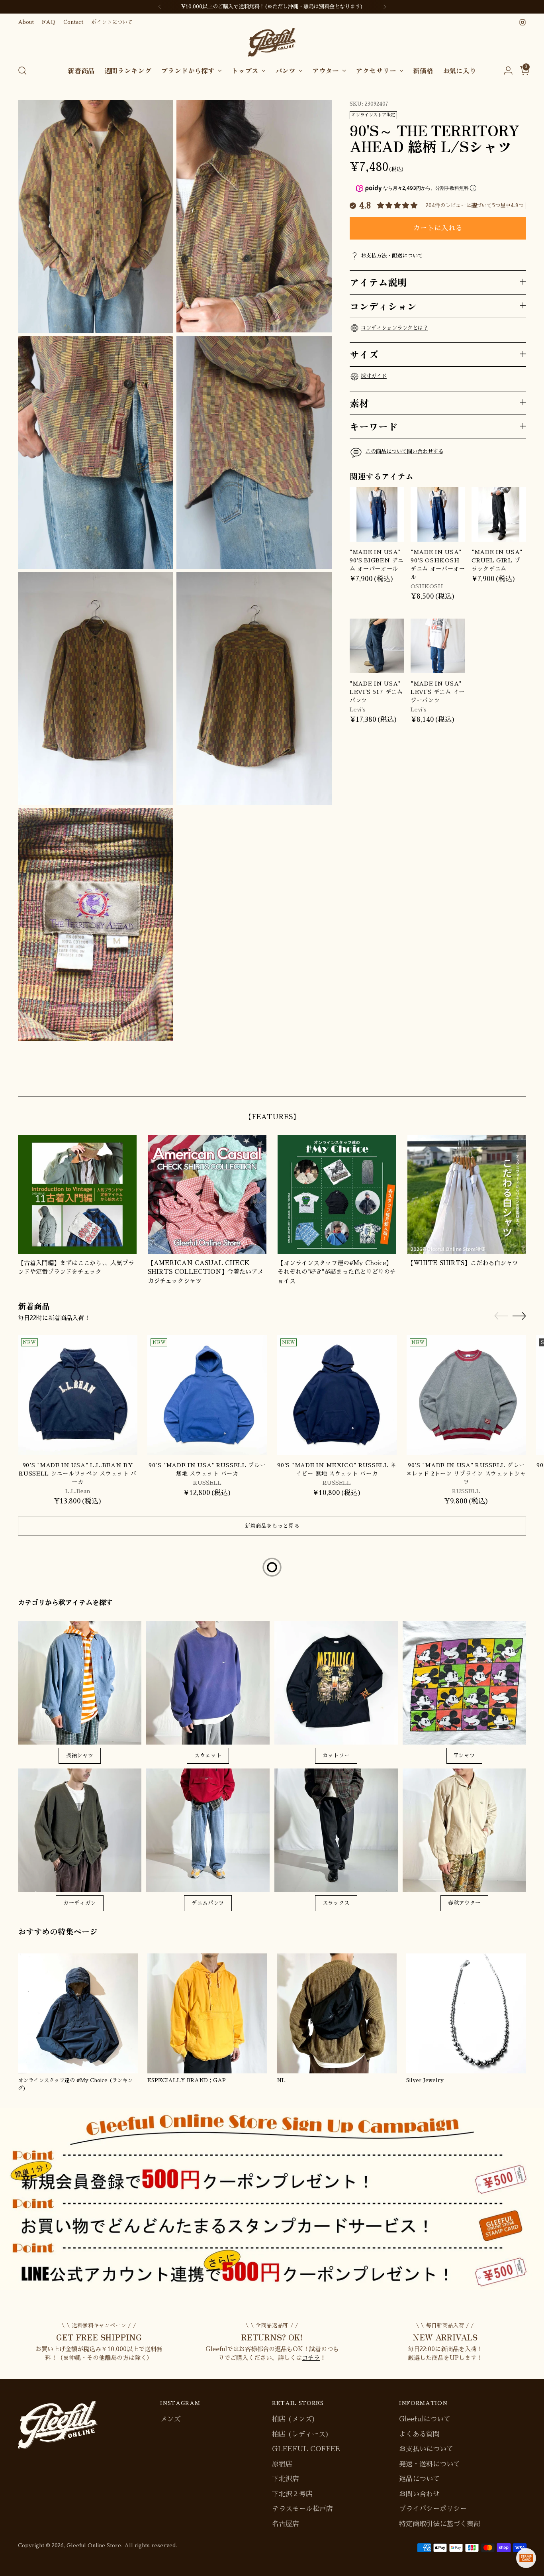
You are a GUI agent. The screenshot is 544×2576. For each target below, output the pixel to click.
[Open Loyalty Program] (526, 2558)
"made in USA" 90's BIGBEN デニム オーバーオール (377, 560)
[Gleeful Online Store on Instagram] (522, 22)
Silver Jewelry (425, 2080)
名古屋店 (286, 2524)
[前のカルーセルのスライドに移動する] (501, 1081)
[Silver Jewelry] (466, 2013)
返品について (419, 2479)
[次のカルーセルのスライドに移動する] (519, 1081)
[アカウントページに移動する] (505, 71)
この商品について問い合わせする (404, 451)
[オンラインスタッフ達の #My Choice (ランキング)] (78, 2013)
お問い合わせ (419, 2494)
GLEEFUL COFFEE (306, 2449)
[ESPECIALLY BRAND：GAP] (207, 2013)
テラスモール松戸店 (302, 2509)
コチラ (311, 2358)
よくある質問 (419, 2434)
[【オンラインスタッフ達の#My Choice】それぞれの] (337, 1195)
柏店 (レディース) (300, 2434)
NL (281, 2080)
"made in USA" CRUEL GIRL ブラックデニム (497, 560)
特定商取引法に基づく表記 (440, 2524)
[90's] (78, 1395)
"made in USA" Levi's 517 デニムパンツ (376, 692)
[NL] (337, 2013)
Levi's (358, 709)
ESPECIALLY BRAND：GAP (187, 2080)
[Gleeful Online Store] (272, 42)
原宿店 (282, 2464)
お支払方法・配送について (392, 256)
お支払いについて (426, 2449)
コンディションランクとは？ (394, 328)
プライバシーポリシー (433, 2509)
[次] (385, 7)
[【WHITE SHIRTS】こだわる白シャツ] (467, 1195)
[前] (160, 7)
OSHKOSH (427, 586)
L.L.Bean (78, 1491)
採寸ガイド (374, 376)
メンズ (170, 2419)
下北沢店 (286, 2479)
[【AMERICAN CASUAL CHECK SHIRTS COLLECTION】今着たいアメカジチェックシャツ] (207, 1195)
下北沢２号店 (292, 2494)
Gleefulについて (425, 2419)
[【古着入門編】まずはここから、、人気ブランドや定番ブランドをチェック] (77, 1195)
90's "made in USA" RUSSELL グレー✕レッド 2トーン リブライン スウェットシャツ (466, 1474)
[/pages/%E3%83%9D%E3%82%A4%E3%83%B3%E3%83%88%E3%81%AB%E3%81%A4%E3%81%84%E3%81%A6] (272, 2199)
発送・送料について (430, 2464)
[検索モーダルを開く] (22, 71)
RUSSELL (207, 1483)
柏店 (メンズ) (294, 2419)
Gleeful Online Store (94, 2546)
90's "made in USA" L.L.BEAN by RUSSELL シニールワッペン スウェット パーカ (78, 1474)
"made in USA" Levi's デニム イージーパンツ (438, 692)
